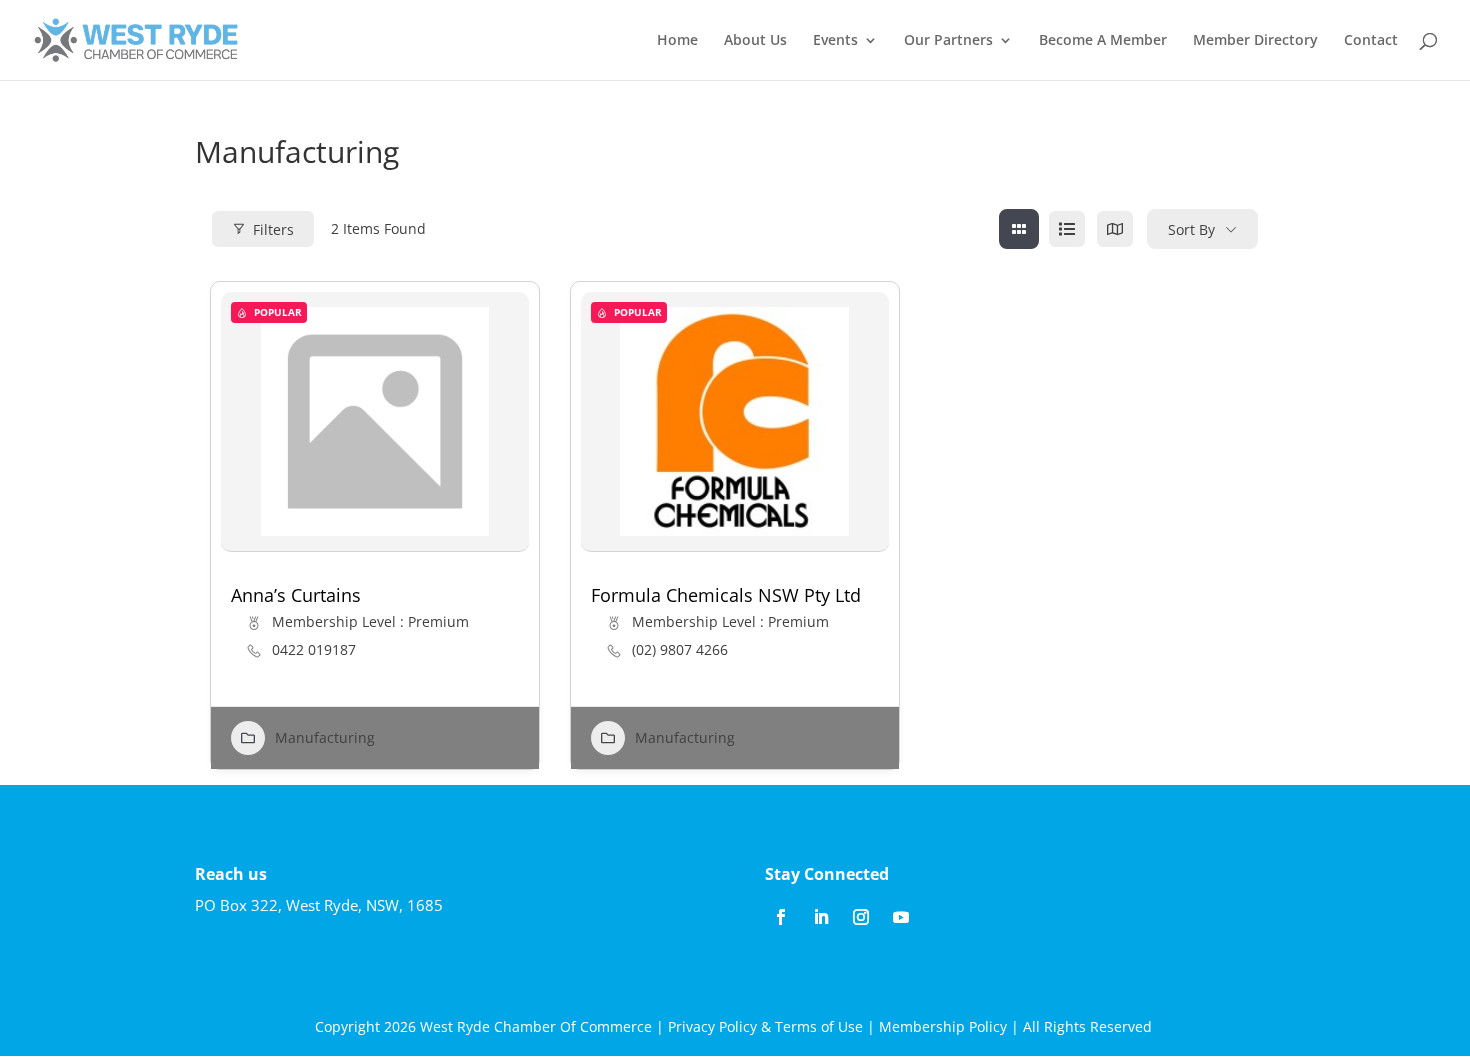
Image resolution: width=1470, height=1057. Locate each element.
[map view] (1115, 229)
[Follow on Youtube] (901, 917)
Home (677, 41)
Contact (1371, 41)
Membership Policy (943, 1026)
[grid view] (1019, 229)
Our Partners (948, 41)
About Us (755, 41)
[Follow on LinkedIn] (821, 917)
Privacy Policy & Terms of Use (765, 1026)
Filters (273, 229)
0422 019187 (314, 650)
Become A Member (1103, 41)
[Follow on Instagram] (861, 917)
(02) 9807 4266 (680, 650)
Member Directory (1255, 41)
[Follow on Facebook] (781, 917)
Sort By (1191, 229)
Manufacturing (325, 737)
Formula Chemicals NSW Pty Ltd (726, 595)
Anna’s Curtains (296, 595)
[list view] (1067, 229)
